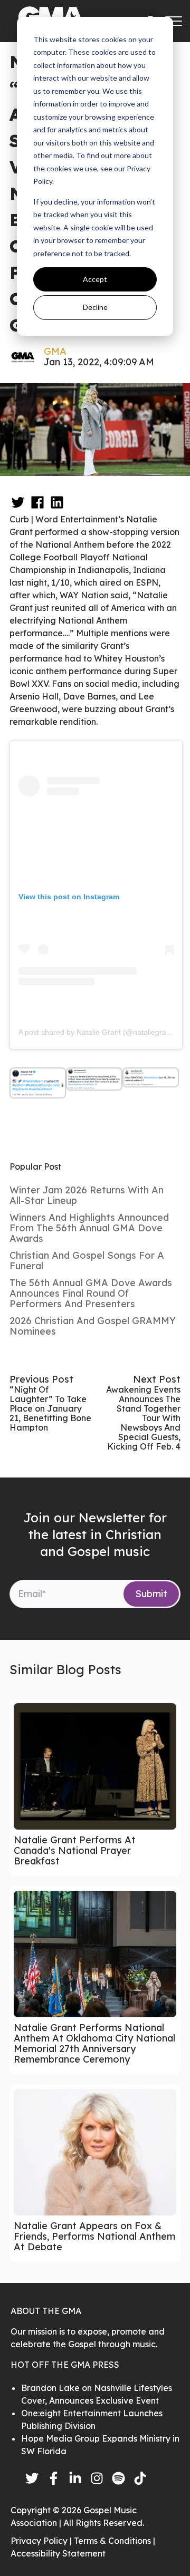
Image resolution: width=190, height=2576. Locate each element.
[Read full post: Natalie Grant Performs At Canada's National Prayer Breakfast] (95, 1766)
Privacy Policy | (42, 2541)
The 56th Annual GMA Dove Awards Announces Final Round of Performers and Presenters (91, 1293)
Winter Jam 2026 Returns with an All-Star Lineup (87, 1195)
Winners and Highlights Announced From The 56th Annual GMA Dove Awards (89, 1228)
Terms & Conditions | (115, 2541)
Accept (95, 279)
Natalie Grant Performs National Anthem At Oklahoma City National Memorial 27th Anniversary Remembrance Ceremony (94, 2043)
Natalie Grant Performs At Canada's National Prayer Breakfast (75, 1850)
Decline (95, 307)
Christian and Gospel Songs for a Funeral (87, 1261)
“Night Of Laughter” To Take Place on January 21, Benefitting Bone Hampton (50, 1408)
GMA (55, 351)
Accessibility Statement (58, 2553)
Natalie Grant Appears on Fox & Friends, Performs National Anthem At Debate (94, 2236)
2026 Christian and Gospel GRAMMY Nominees (93, 1326)
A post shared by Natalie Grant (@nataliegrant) (97, 1032)
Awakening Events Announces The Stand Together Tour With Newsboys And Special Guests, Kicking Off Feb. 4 (143, 1418)
